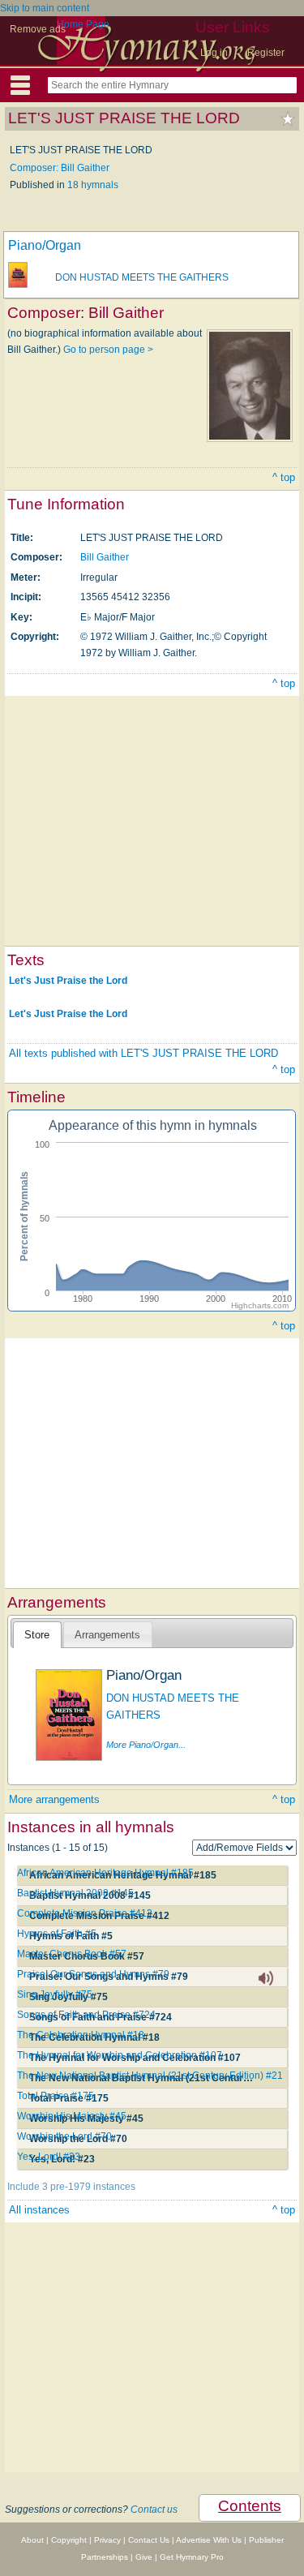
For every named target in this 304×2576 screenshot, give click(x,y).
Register (266, 53)
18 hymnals (93, 185)
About (32, 2540)
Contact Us (149, 2540)
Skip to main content (45, 8)
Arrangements (107, 1635)
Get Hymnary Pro (192, 2557)
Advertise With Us (209, 2540)
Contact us (154, 2509)
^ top (284, 477)
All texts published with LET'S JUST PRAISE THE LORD (143, 1053)
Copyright (69, 2540)
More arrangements (54, 1799)
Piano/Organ (45, 245)
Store (37, 1635)
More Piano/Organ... (146, 1745)
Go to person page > (108, 350)
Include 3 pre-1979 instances (71, 2187)
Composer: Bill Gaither (60, 168)
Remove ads (38, 29)
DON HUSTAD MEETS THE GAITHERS (142, 277)
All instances (39, 2210)
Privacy (107, 2540)
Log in (214, 53)
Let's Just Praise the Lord (68, 981)
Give (144, 2557)
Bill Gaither (105, 557)
